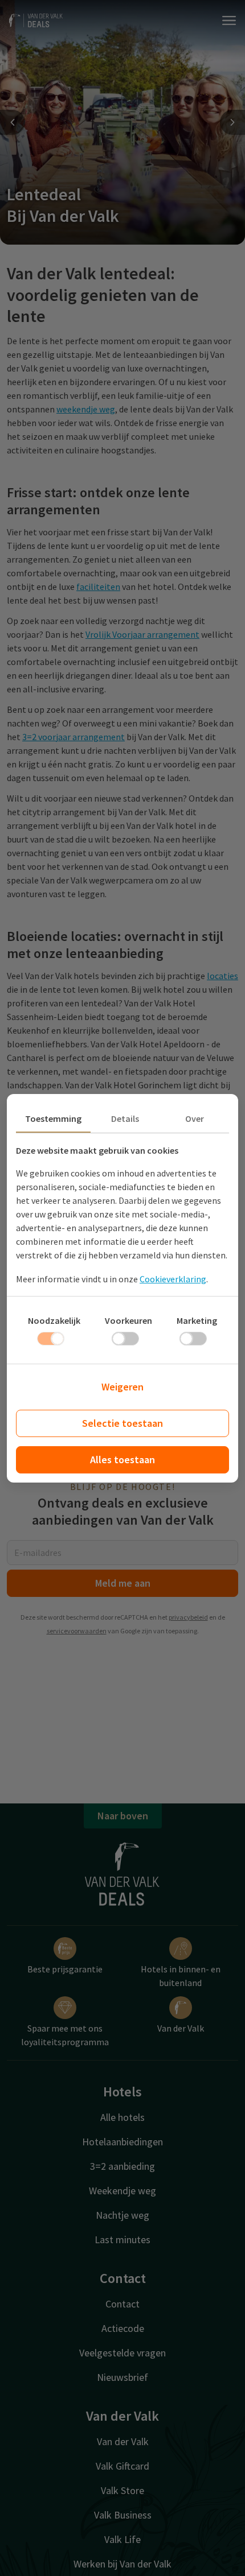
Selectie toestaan (122, 1423)
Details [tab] (125, 1118)
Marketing (197, 1320)
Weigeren (122, 1387)
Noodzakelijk (54, 1320)
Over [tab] (195, 1118)
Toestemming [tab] (53, 1118)
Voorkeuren (128, 1320)
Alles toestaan (122, 1460)
